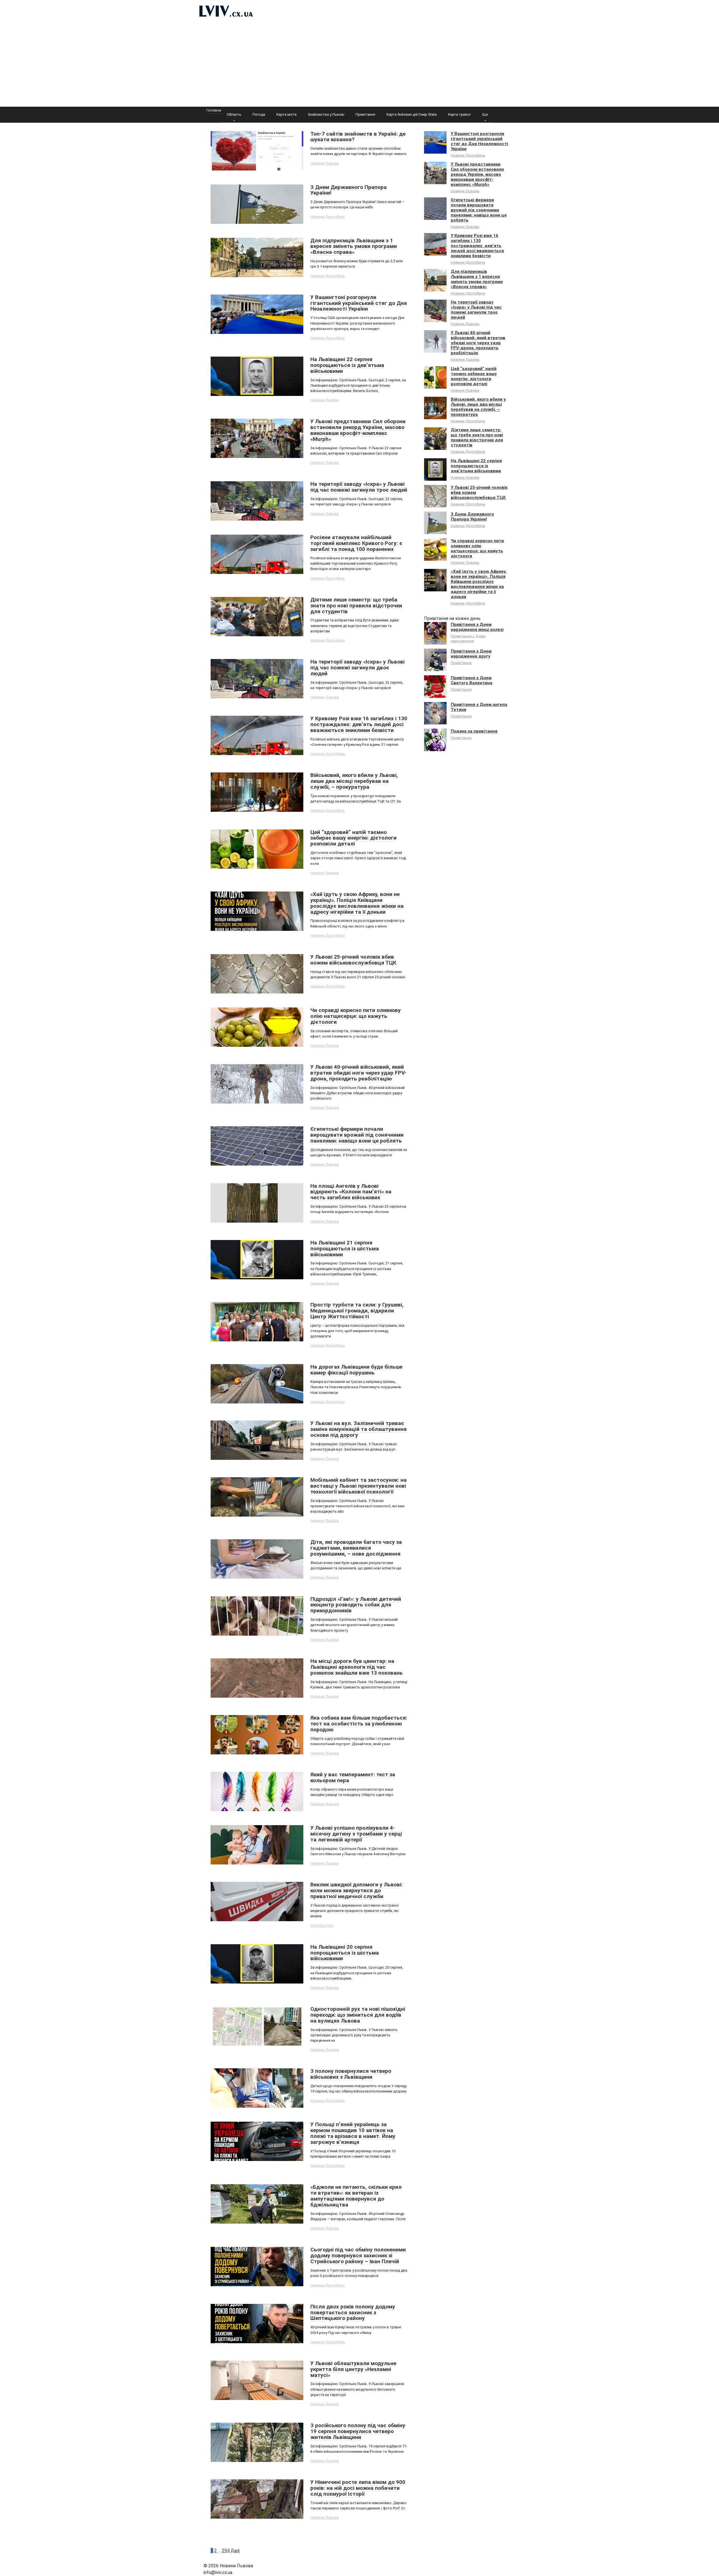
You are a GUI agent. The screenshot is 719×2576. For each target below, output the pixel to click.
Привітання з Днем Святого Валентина (472, 680)
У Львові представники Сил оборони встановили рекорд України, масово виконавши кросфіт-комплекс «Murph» (477, 174)
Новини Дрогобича (327, 216)
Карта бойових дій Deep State (412, 114)
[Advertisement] (359, 65)
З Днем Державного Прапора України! (472, 517)
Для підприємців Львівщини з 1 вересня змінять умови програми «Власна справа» (477, 279)
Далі (235, 2551)
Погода (259, 114)
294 (226, 2551)
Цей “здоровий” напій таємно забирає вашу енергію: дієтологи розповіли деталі (474, 376)
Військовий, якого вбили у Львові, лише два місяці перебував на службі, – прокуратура (478, 407)
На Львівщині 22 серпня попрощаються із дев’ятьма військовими (476, 466)
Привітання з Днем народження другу (471, 654)
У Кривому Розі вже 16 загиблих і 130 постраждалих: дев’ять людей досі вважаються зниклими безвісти (477, 246)
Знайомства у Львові (326, 114)
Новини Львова (325, 163)
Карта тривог (459, 114)
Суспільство (322, 1925)
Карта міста (286, 114)
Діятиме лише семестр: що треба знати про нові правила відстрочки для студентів (477, 437)
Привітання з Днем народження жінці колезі (477, 627)
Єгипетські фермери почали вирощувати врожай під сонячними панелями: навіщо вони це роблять (479, 210)
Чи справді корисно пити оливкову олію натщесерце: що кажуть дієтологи (477, 548)
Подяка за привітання (474, 731)
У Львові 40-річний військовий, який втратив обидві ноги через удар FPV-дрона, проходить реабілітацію (478, 343)
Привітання (365, 114)
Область (234, 114)
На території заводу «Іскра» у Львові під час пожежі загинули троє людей (476, 310)
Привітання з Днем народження (468, 638)
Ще (485, 114)
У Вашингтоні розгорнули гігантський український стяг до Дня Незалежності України (479, 141)
